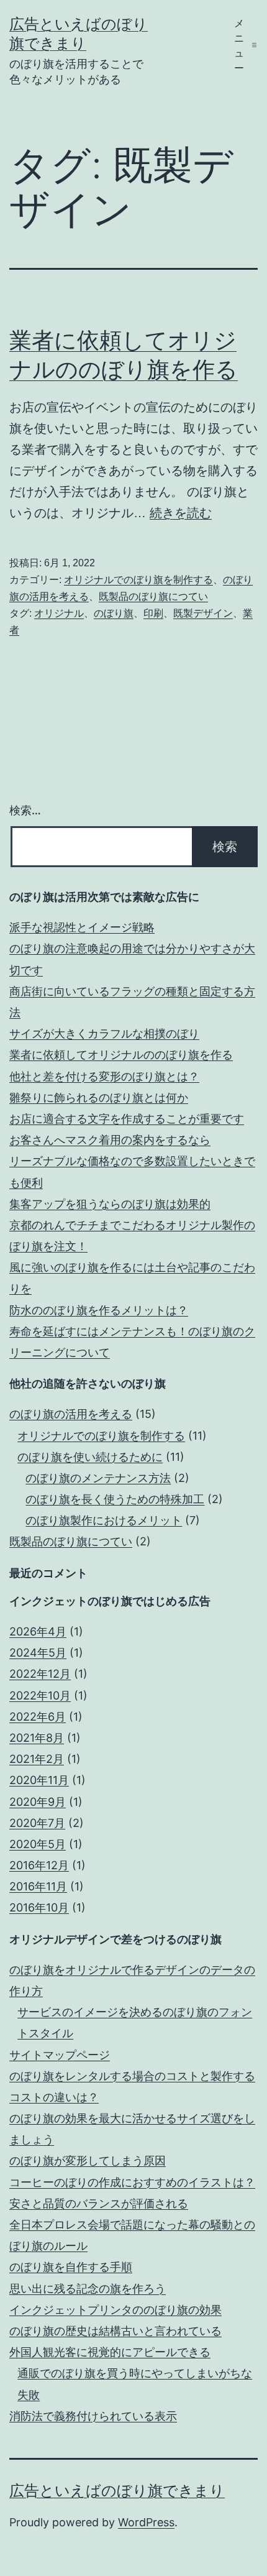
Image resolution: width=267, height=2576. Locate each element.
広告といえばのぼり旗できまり (117, 2491)
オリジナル (59, 613)
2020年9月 (38, 1802)
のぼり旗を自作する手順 (71, 2267)
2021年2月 (37, 1759)
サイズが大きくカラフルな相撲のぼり (104, 1033)
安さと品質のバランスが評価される (99, 2203)
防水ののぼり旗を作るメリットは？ (99, 1310)
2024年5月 (38, 1653)
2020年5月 (38, 1844)
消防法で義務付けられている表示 (93, 2416)
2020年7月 (37, 1823)
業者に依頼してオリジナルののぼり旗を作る (121, 1055)
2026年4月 (38, 1631)
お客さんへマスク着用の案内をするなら (110, 1140)
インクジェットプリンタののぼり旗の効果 (115, 2310)
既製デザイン (203, 613)
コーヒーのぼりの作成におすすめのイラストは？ (132, 2182)
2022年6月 (38, 1717)
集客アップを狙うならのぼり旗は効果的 (110, 1204)
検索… (25, 810)
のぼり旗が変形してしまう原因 (88, 2160)
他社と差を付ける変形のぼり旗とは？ (104, 1076)
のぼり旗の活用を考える (71, 1414)
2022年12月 (40, 1674)
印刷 (153, 613)
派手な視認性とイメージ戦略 (82, 927)
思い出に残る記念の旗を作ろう (88, 2288)
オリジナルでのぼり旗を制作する (138, 580)
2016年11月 (38, 1886)
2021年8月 (37, 1738)
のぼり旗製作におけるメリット (104, 1520)
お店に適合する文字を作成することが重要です (127, 1119)
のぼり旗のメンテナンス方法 (98, 1478)
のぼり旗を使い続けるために (90, 1457)
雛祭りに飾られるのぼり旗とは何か (99, 1097)
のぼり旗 (114, 613)
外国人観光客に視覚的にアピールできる (110, 2352)
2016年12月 (39, 1865)
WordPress (146, 2522)
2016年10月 (39, 1907)
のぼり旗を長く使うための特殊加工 (115, 1499)
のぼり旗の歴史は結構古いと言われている (115, 2331)
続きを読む (181, 513)
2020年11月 (39, 1780)
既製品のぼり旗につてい (153, 596)
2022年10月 (40, 1695)
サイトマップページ (60, 2055)
